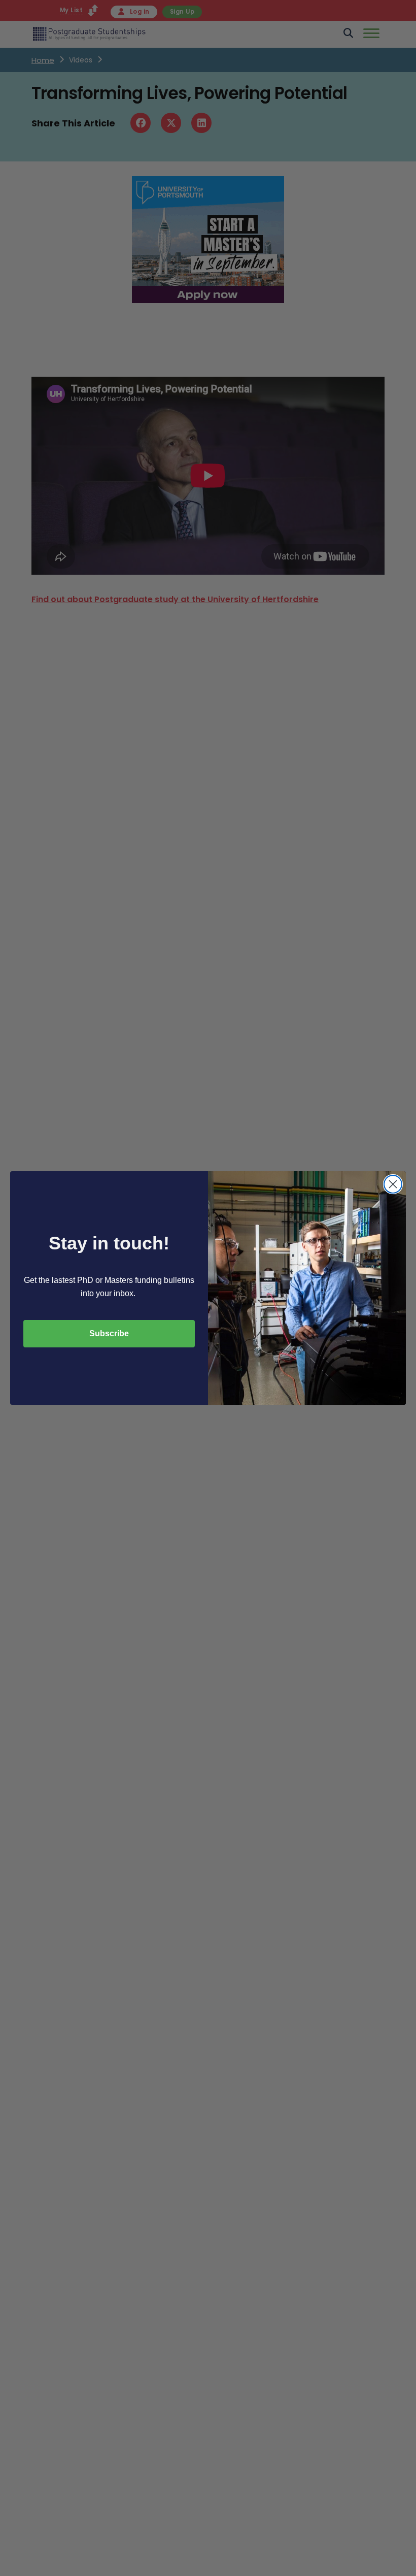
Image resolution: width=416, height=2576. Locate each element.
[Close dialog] (393, 1184)
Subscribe (109, 1333)
